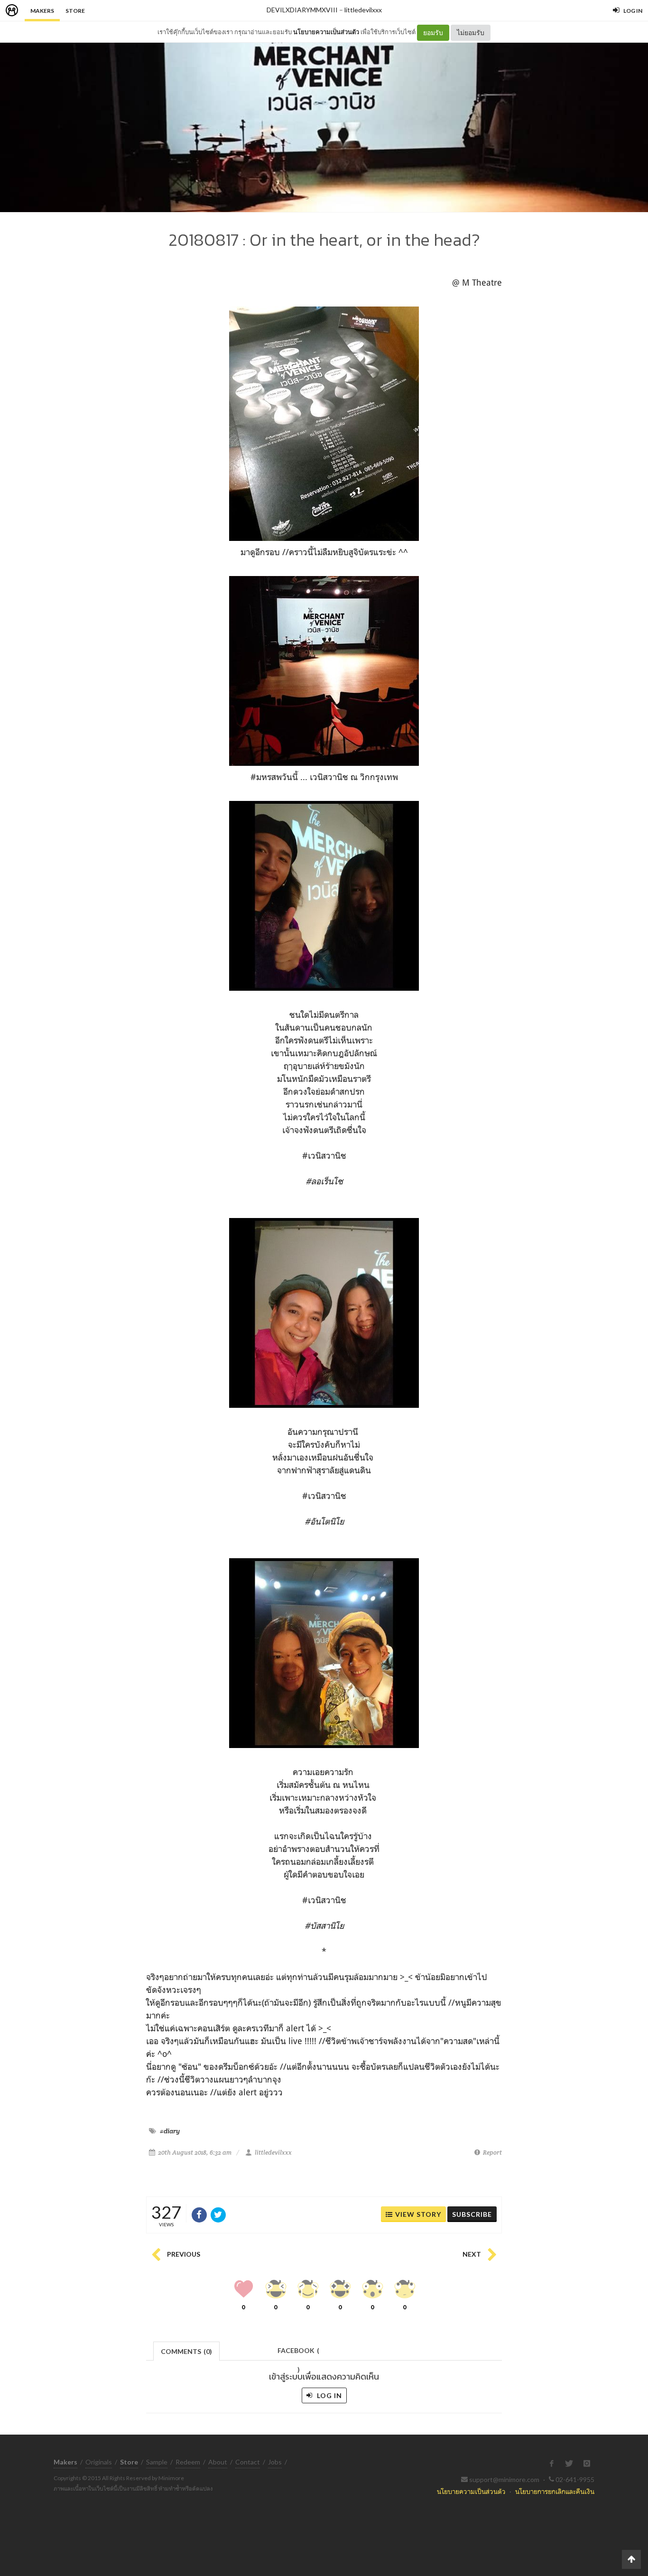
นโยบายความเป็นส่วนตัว (326, 32)
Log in (329, 2395)
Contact (248, 2462)
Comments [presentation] (186, 2351)
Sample (157, 2462)
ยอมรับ (433, 33)
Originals (99, 2462)
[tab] (187, 2350)
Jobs (275, 2462)
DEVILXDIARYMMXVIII (302, 10)
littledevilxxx (363, 10)
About (218, 2462)
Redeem (188, 2462)
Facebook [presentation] (298, 2353)
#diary (170, 2131)
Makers (42, 11)
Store (75, 11)
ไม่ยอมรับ (471, 33)
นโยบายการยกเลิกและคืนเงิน (555, 2491)
